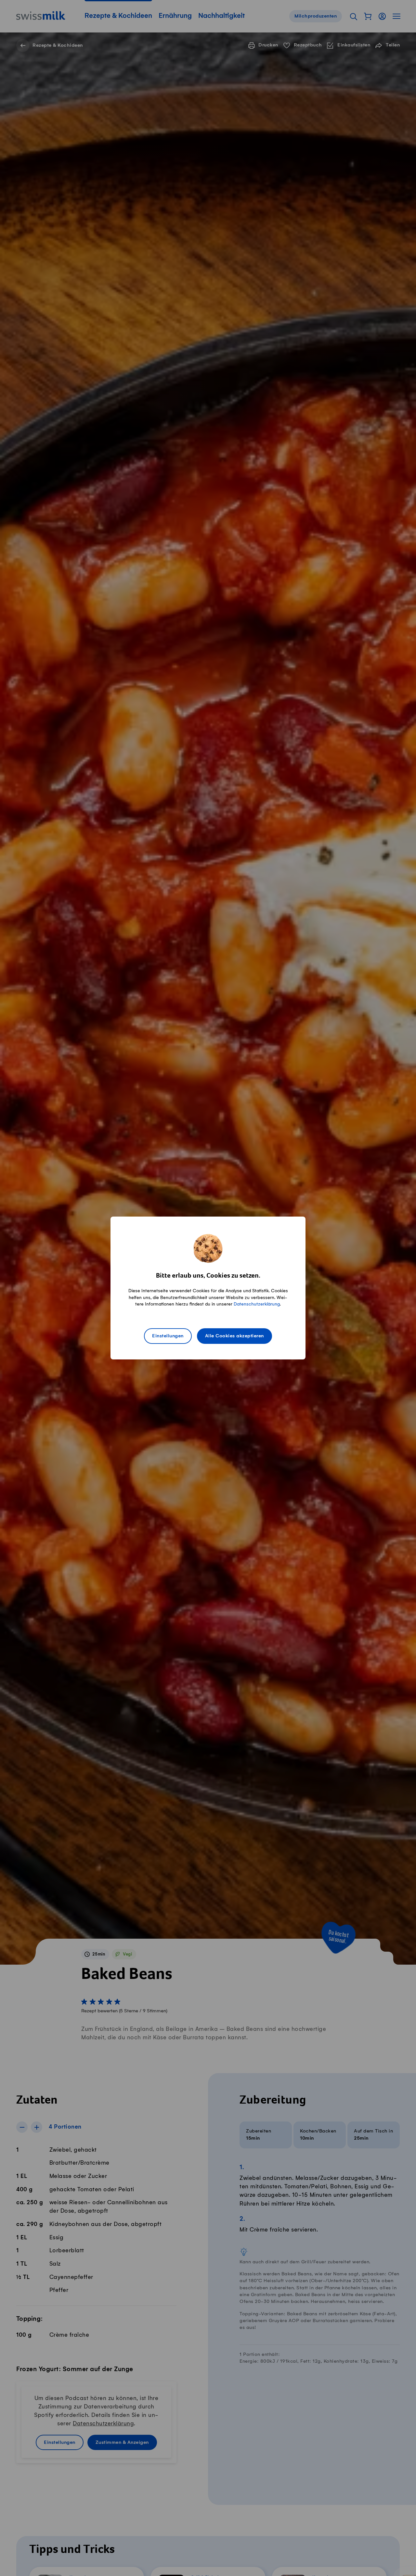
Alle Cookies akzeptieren (234, 1336)
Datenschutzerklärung (257, 1304)
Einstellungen (168, 1336)
